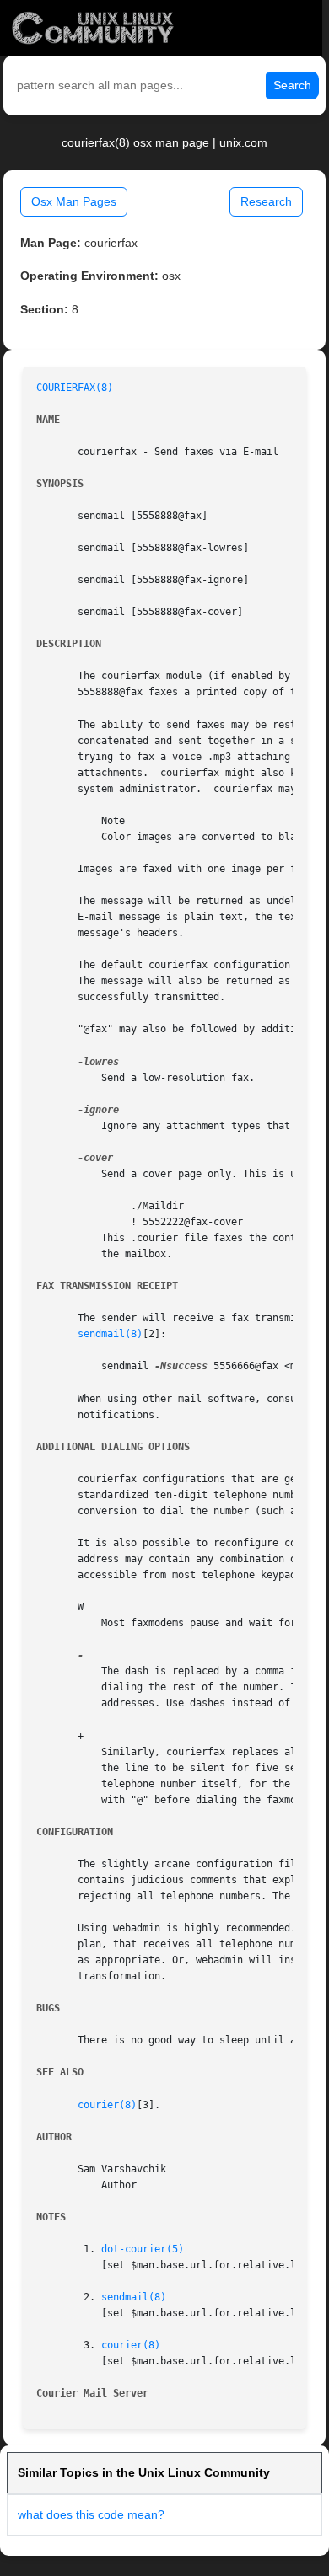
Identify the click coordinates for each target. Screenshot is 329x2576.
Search (292, 85)
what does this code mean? (91, 2514)
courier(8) (107, 2105)
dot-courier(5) (143, 2249)
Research (266, 201)
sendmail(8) (110, 1334)
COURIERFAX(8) (75, 388)
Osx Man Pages (74, 201)
